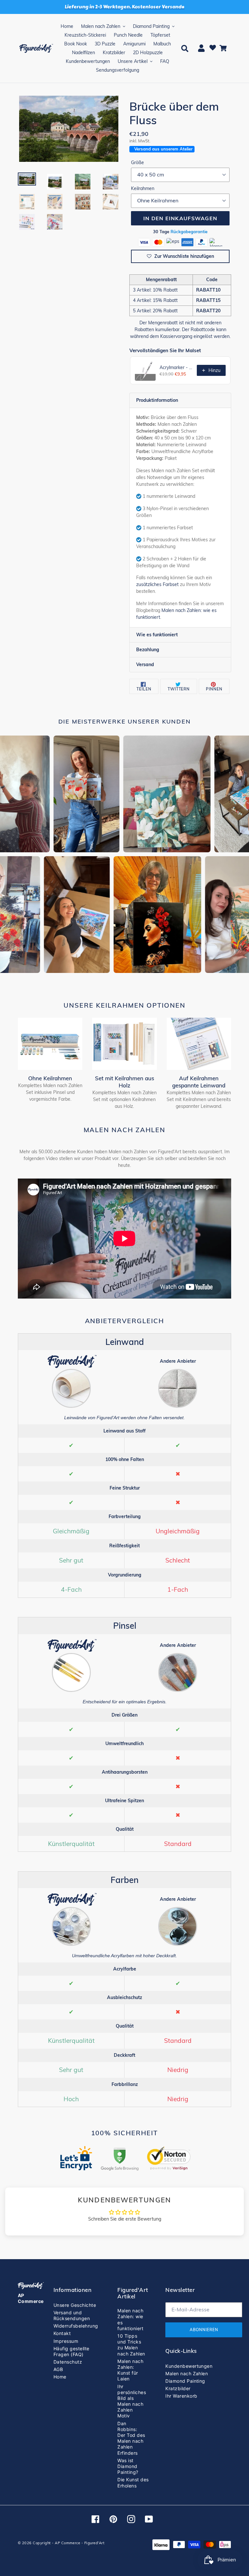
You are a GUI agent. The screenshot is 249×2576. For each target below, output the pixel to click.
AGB (58, 2369)
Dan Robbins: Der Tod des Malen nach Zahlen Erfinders (131, 2438)
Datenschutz (68, 2362)
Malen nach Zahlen (187, 2373)
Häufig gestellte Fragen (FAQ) (71, 2351)
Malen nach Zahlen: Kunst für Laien (130, 2370)
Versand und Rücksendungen (72, 2315)
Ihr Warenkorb (181, 2396)
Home (60, 2377)
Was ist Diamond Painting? (128, 2466)
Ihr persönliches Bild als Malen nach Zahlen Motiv (132, 2401)
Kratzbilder (178, 2388)
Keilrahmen (143, 188)
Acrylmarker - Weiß (176, 367)
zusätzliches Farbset (157, 584)
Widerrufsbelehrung (76, 2326)
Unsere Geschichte (75, 2305)
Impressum (66, 2341)
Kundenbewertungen (189, 2366)
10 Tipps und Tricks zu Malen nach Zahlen (131, 2345)
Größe (137, 162)
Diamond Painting (185, 2381)
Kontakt (62, 2333)
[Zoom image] (69, 129)
